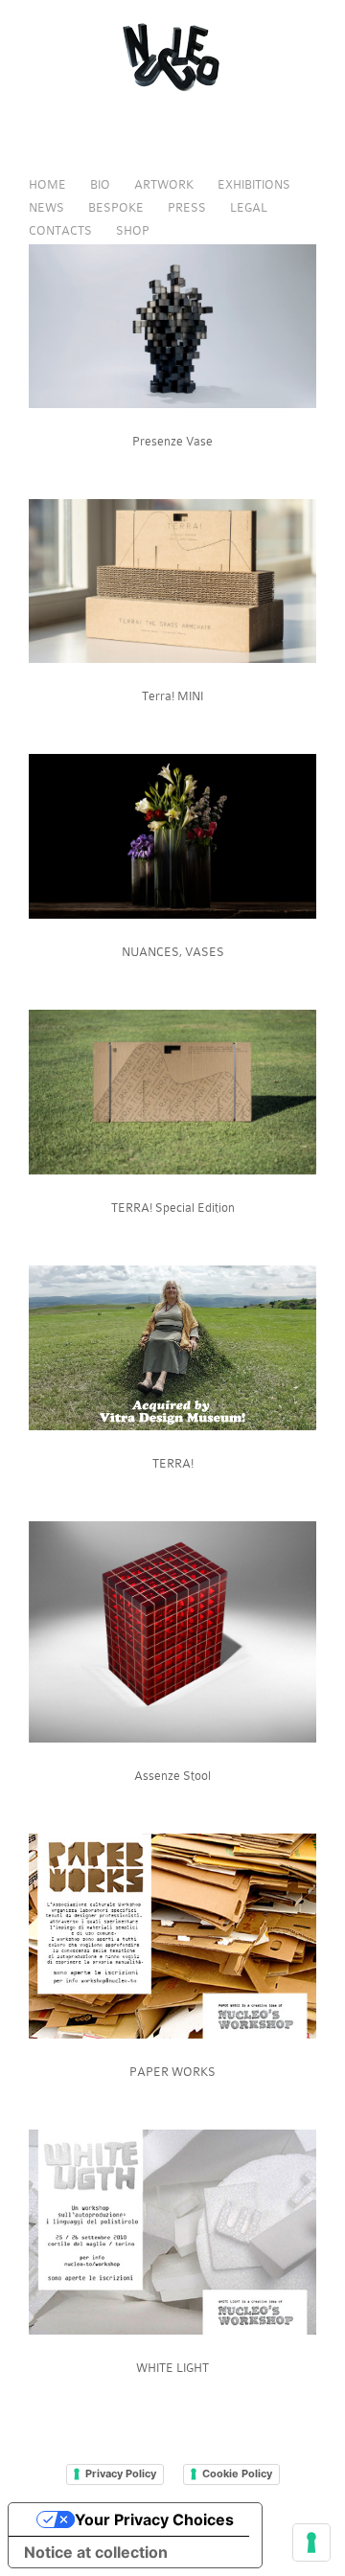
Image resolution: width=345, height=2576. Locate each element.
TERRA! (173, 1463)
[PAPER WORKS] (172, 2034)
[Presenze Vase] (172, 404)
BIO (100, 184)
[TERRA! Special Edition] (172, 1170)
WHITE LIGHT (172, 2368)
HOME (47, 184)
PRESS (187, 207)
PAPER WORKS (172, 2072)
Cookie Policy (237, 2473)
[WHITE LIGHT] (172, 2330)
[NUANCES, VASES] (172, 914)
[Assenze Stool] (172, 1738)
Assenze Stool (172, 1776)
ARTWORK (164, 184)
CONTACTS (60, 230)
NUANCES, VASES (173, 952)
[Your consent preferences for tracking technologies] (311, 2542)
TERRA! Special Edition (173, 1208)
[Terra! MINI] (172, 659)
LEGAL (249, 207)
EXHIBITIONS (254, 184)
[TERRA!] (172, 1426)
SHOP (133, 230)
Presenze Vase (172, 441)
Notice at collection (96, 2552)
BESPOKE (116, 207)
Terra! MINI (172, 696)
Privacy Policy (121, 2473)
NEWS (46, 207)
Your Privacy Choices (154, 2519)
